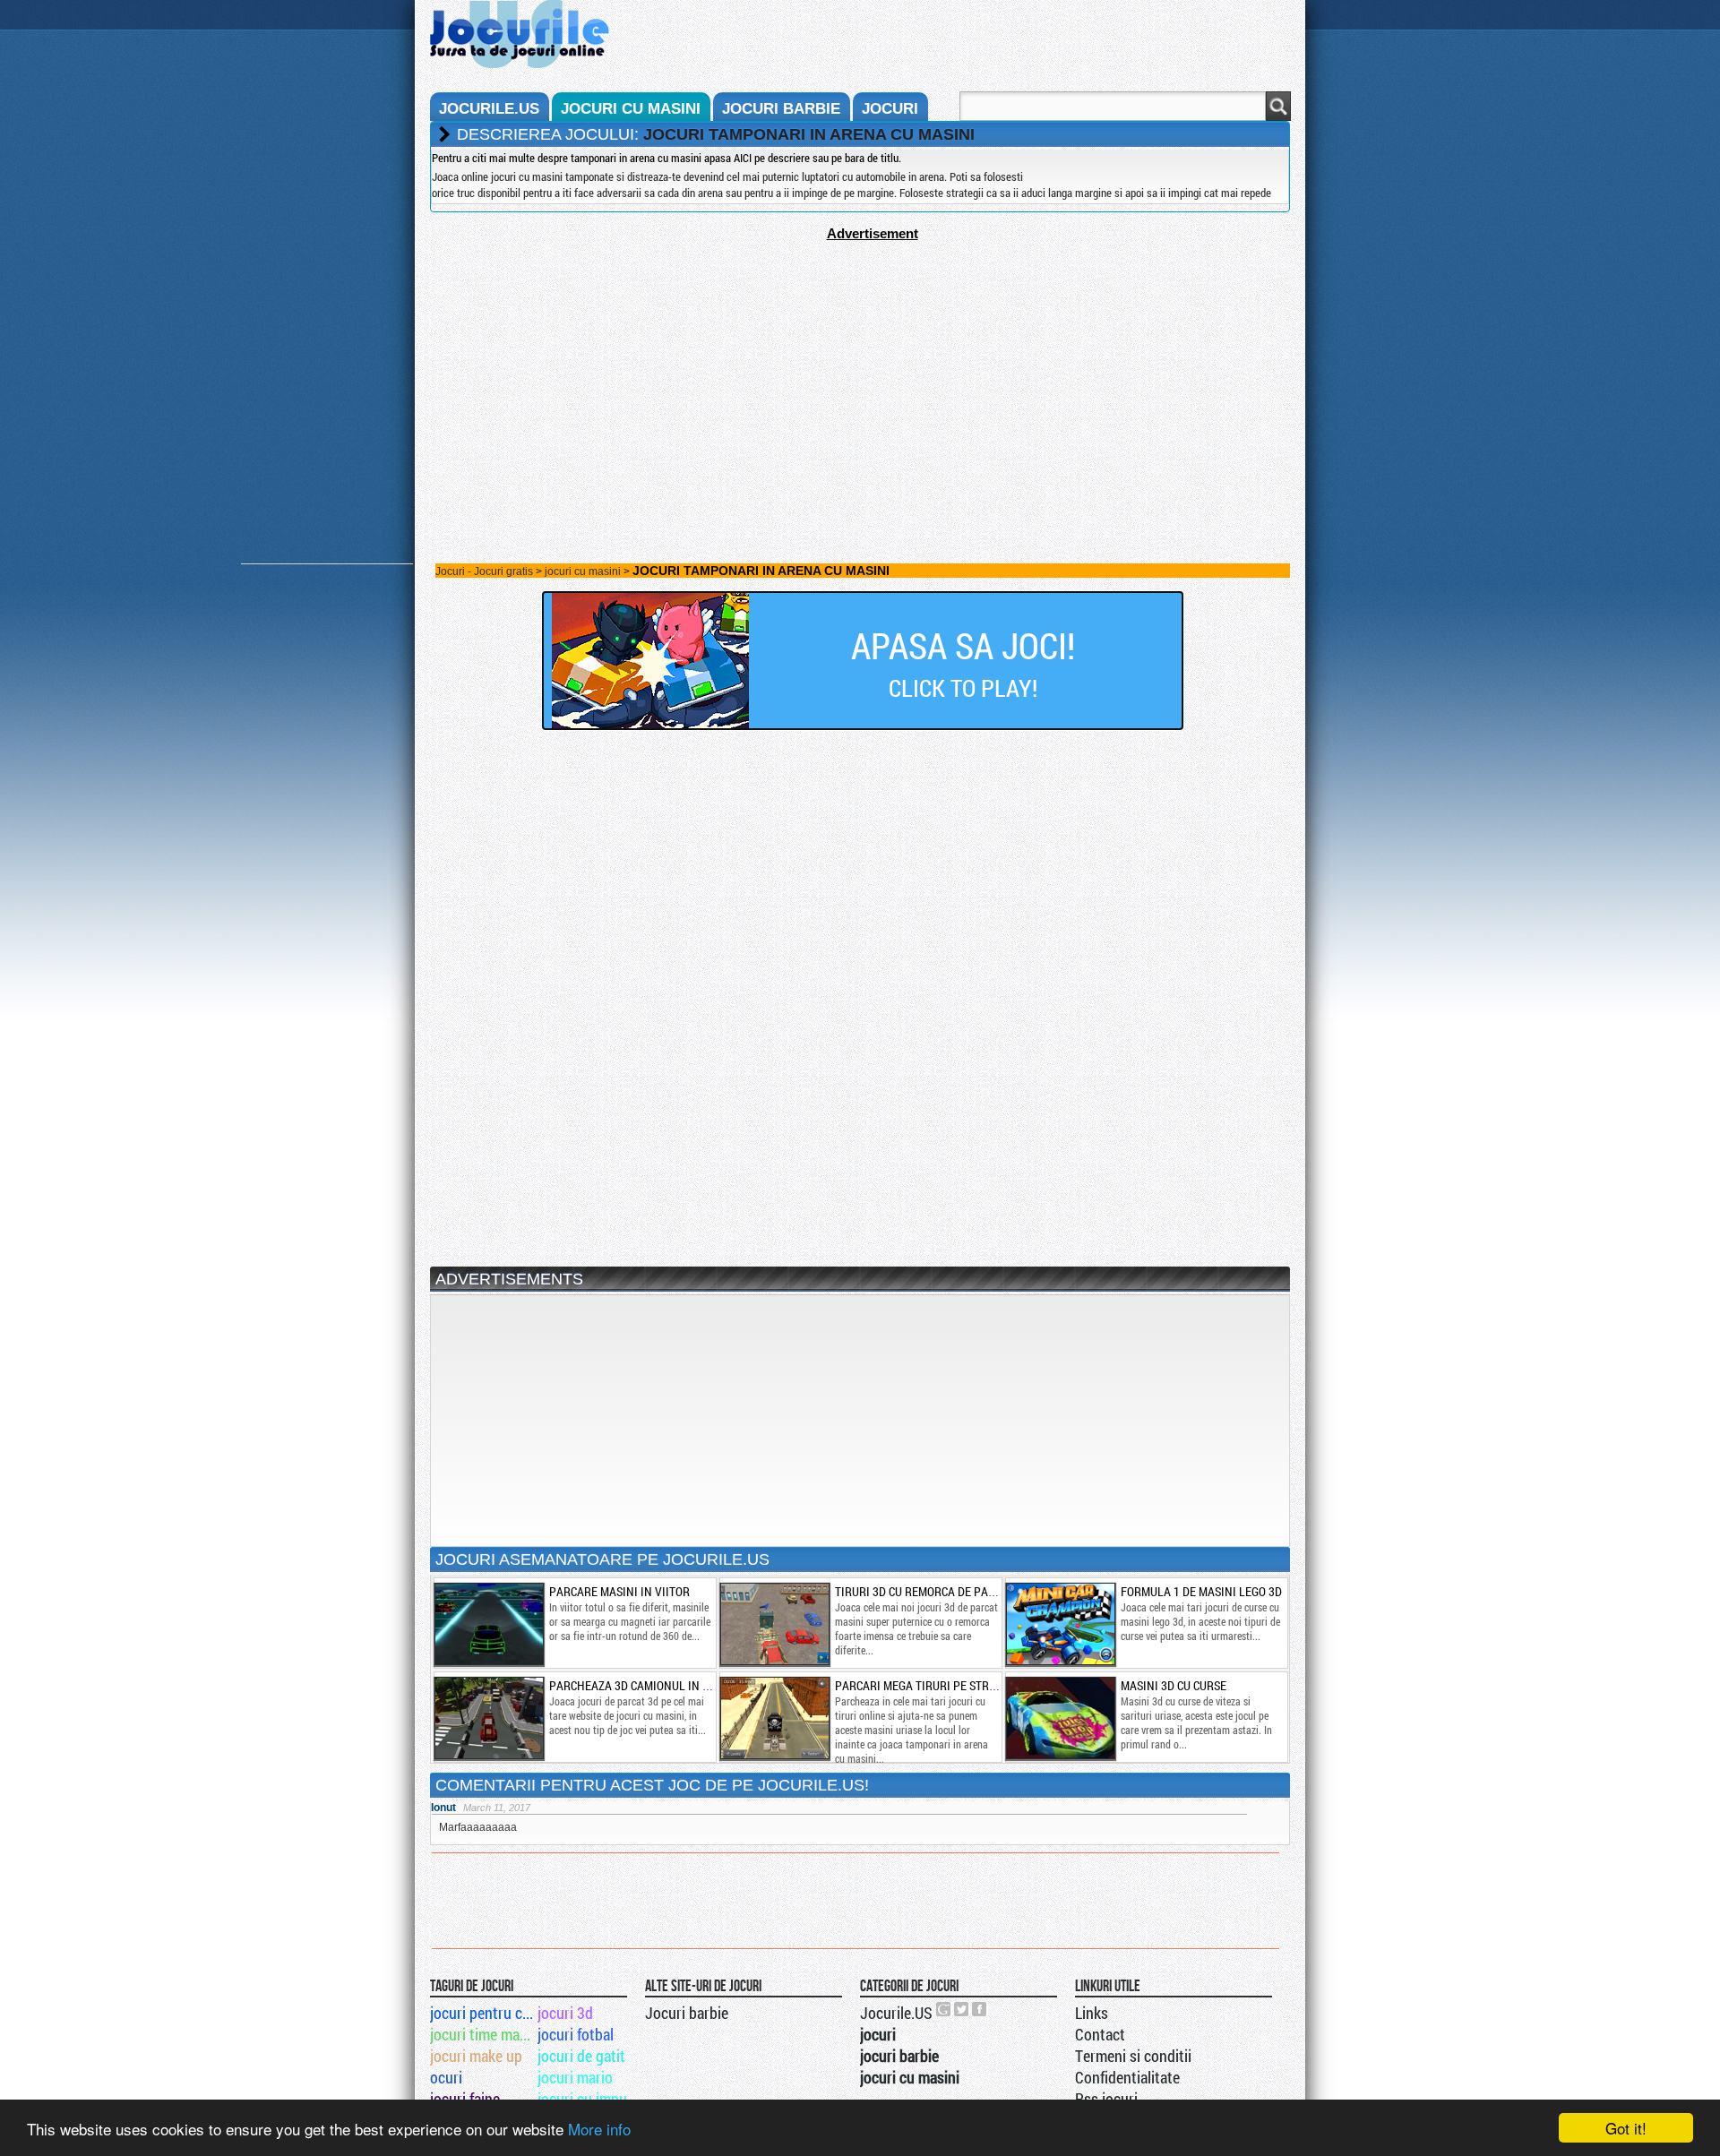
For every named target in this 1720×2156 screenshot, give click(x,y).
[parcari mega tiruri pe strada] (774, 1718)
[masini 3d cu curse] (1060, 1718)
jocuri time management (482, 2034)
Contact (1100, 2034)
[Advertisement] (860, 366)
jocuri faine (465, 2099)
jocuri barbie (781, 109)
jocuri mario (575, 2077)
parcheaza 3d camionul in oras (640, 1685)
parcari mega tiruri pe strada (923, 1685)
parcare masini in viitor (619, 1591)
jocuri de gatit (581, 2056)
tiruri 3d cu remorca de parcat (925, 1591)
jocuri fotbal (576, 2034)
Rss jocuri (1106, 2099)
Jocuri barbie (687, 2013)
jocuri (890, 109)
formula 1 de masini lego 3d (1201, 1591)
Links (1092, 2013)
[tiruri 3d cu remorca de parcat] (774, 1624)
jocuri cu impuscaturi (590, 2099)
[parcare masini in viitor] (488, 1624)
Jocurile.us (489, 109)
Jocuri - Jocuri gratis (484, 571)
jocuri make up (476, 2056)
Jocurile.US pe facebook (980, 2009)
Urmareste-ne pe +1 (944, 2009)
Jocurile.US (896, 2013)
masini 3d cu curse (1174, 1685)
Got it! (1626, 2128)
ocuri (446, 2077)
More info (599, 2129)
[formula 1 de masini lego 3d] (1060, 1624)
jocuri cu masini (631, 109)
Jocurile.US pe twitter (962, 2009)
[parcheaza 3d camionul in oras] (488, 1718)
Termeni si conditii (1133, 2056)
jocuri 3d (565, 2013)
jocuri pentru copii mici (482, 2013)
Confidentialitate (1127, 2077)
